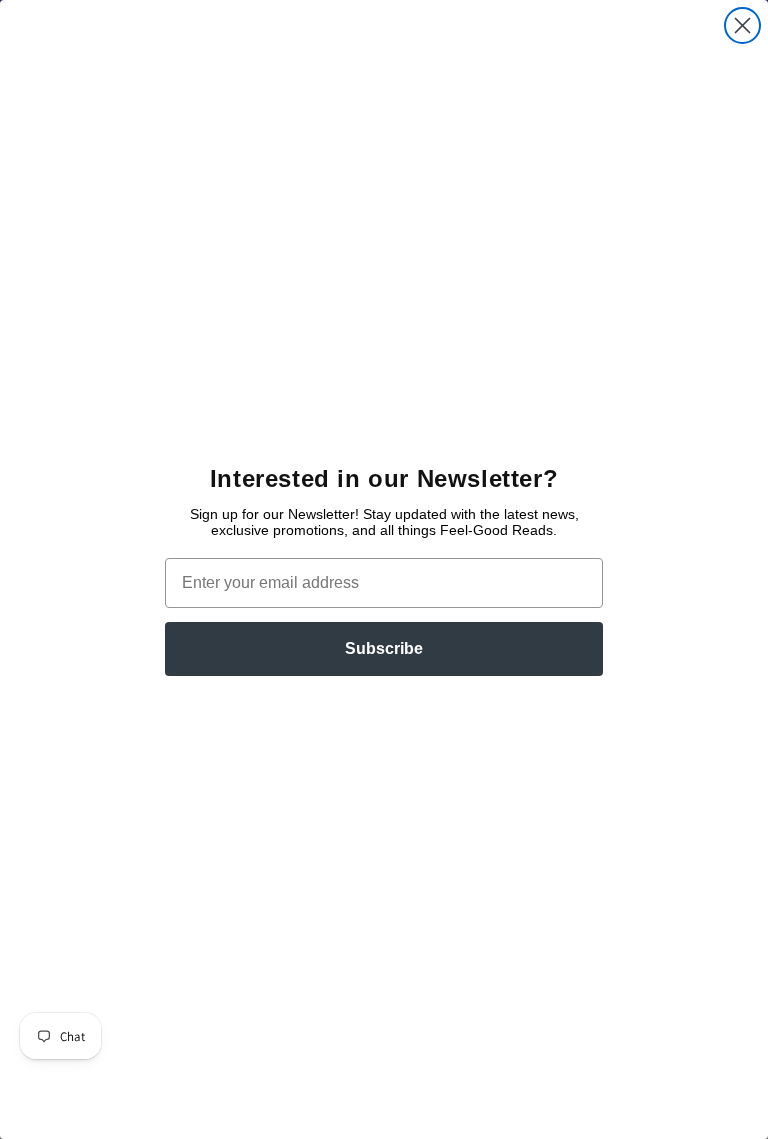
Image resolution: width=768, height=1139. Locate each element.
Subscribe (384, 648)
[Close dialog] (742, 25)
